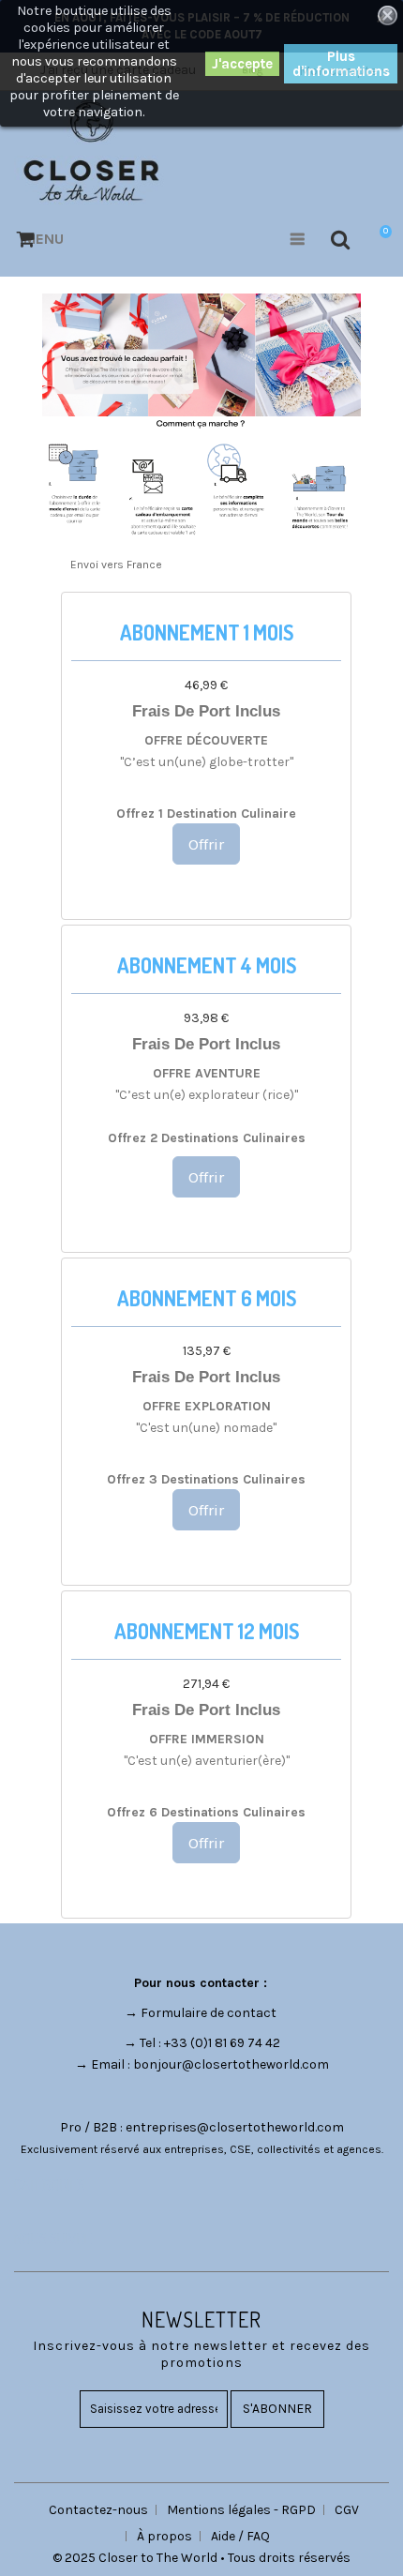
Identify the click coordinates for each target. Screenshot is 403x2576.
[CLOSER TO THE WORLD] (91, 151)
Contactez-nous (98, 2510)
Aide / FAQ (240, 2536)
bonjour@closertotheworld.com (231, 2064)
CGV (347, 2510)
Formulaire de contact (209, 2013)
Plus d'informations (341, 64)
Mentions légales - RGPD (241, 2510)
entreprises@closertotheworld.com (235, 2127)
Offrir (206, 844)
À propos (164, 2536)
